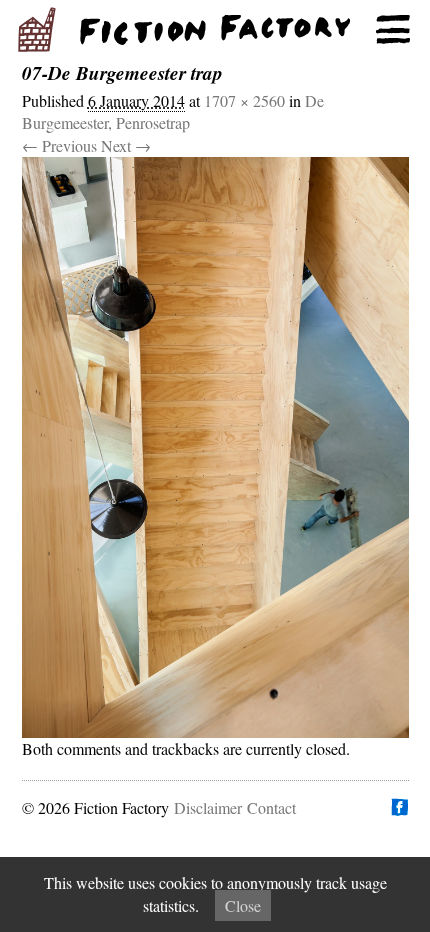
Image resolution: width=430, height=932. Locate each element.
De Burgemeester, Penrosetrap (173, 111)
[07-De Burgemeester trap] (215, 447)
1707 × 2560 (244, 100)
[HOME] (215, 30)
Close (243, 905)
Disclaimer (208, 807)
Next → (126, 145)
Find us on (399, 807)
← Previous (59, 145)
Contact (271, 807)
